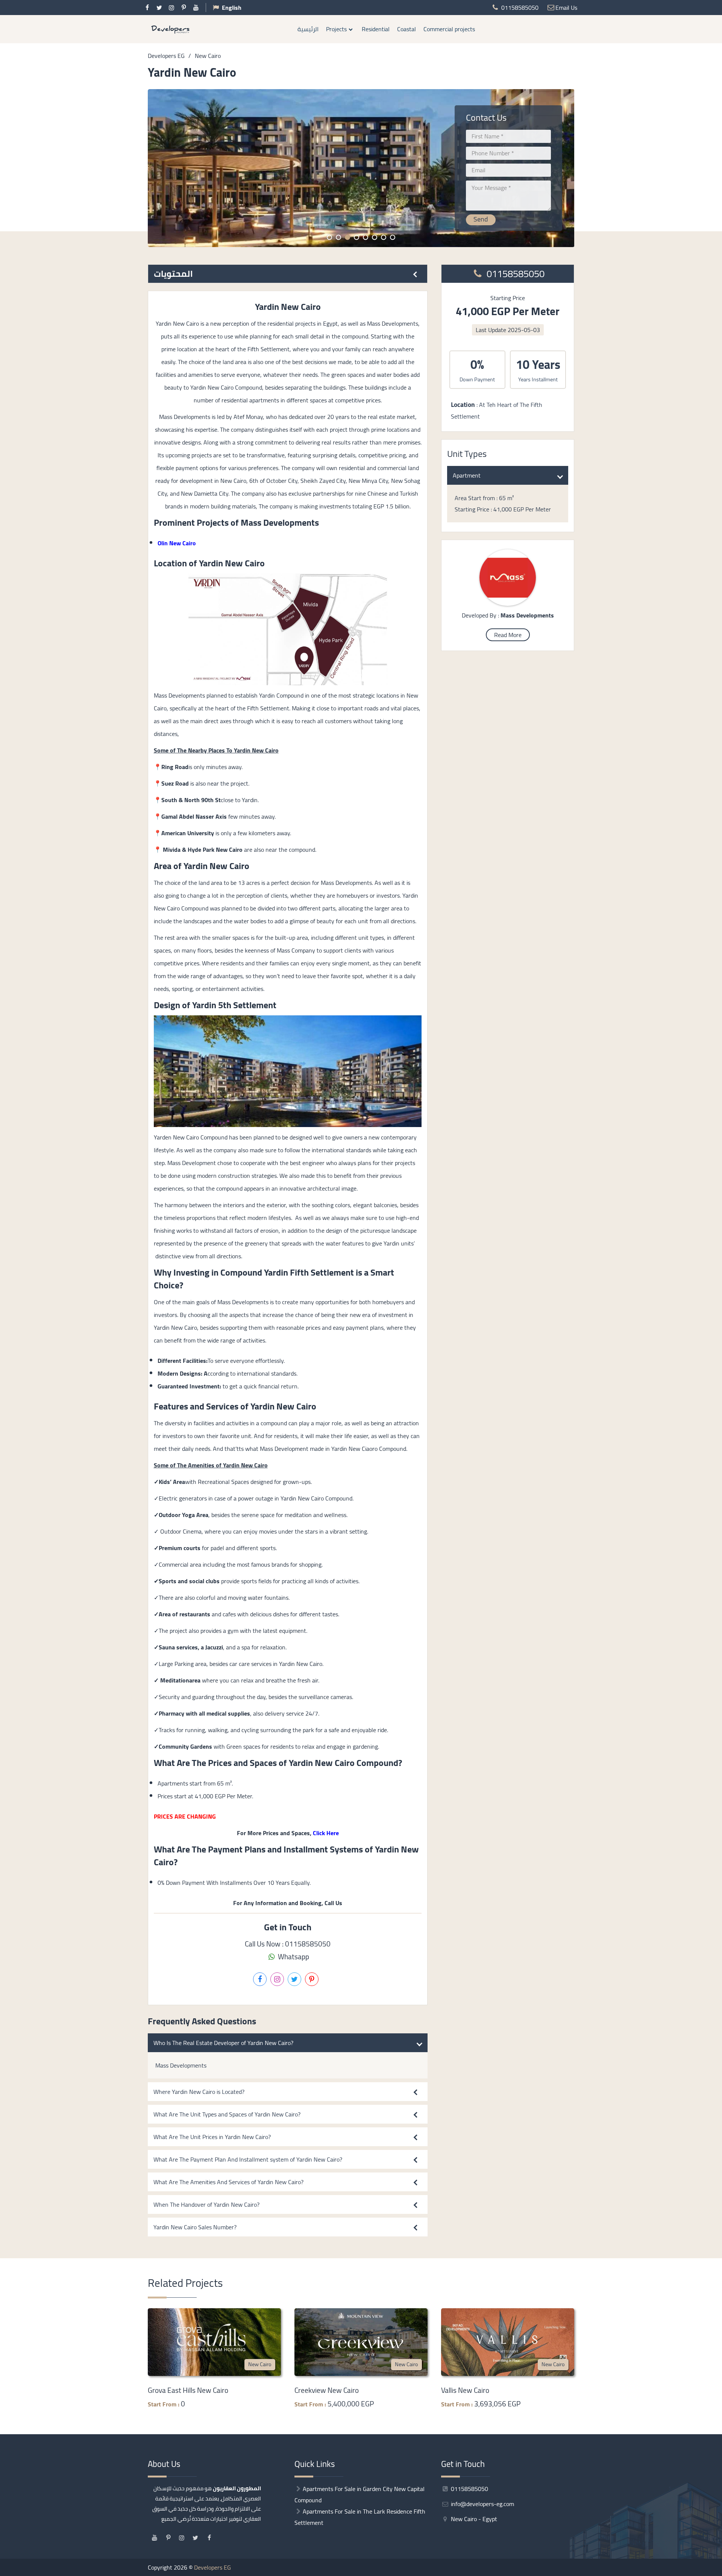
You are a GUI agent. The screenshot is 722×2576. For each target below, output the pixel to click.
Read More (508, 635)
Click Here (326, 1833)
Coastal (407, 29)
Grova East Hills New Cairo (188, 2390)
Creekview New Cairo (327, 2390)
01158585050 (514, 274)
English (232, 8)
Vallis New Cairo (465, 2390)
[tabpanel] (361, 168)
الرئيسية (308, 29)
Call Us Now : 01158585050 (288, 1944)
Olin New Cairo (177, 543)
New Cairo (260, 2364)
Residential (376, 29)
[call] (716, 1285)
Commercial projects (449, 29)
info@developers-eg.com (482, 2504)
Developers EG (212, 2567)
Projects (336, 29)
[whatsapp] (716, 1268)
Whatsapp (293, 1957)
